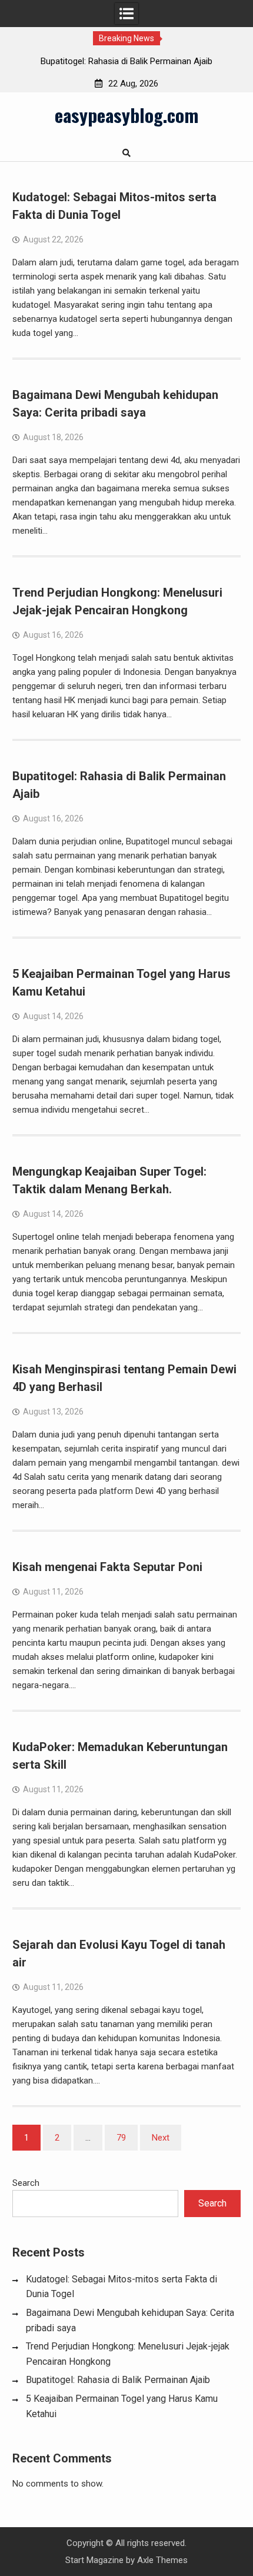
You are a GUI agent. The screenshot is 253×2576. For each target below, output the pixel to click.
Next (161, 2138)
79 (121, 2138)
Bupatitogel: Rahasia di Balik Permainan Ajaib (126, 61)
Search (26, 2183)
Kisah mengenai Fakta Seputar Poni (107, 1567)
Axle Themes (162, 2560)
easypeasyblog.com (126, 115)
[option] (126, 61)
